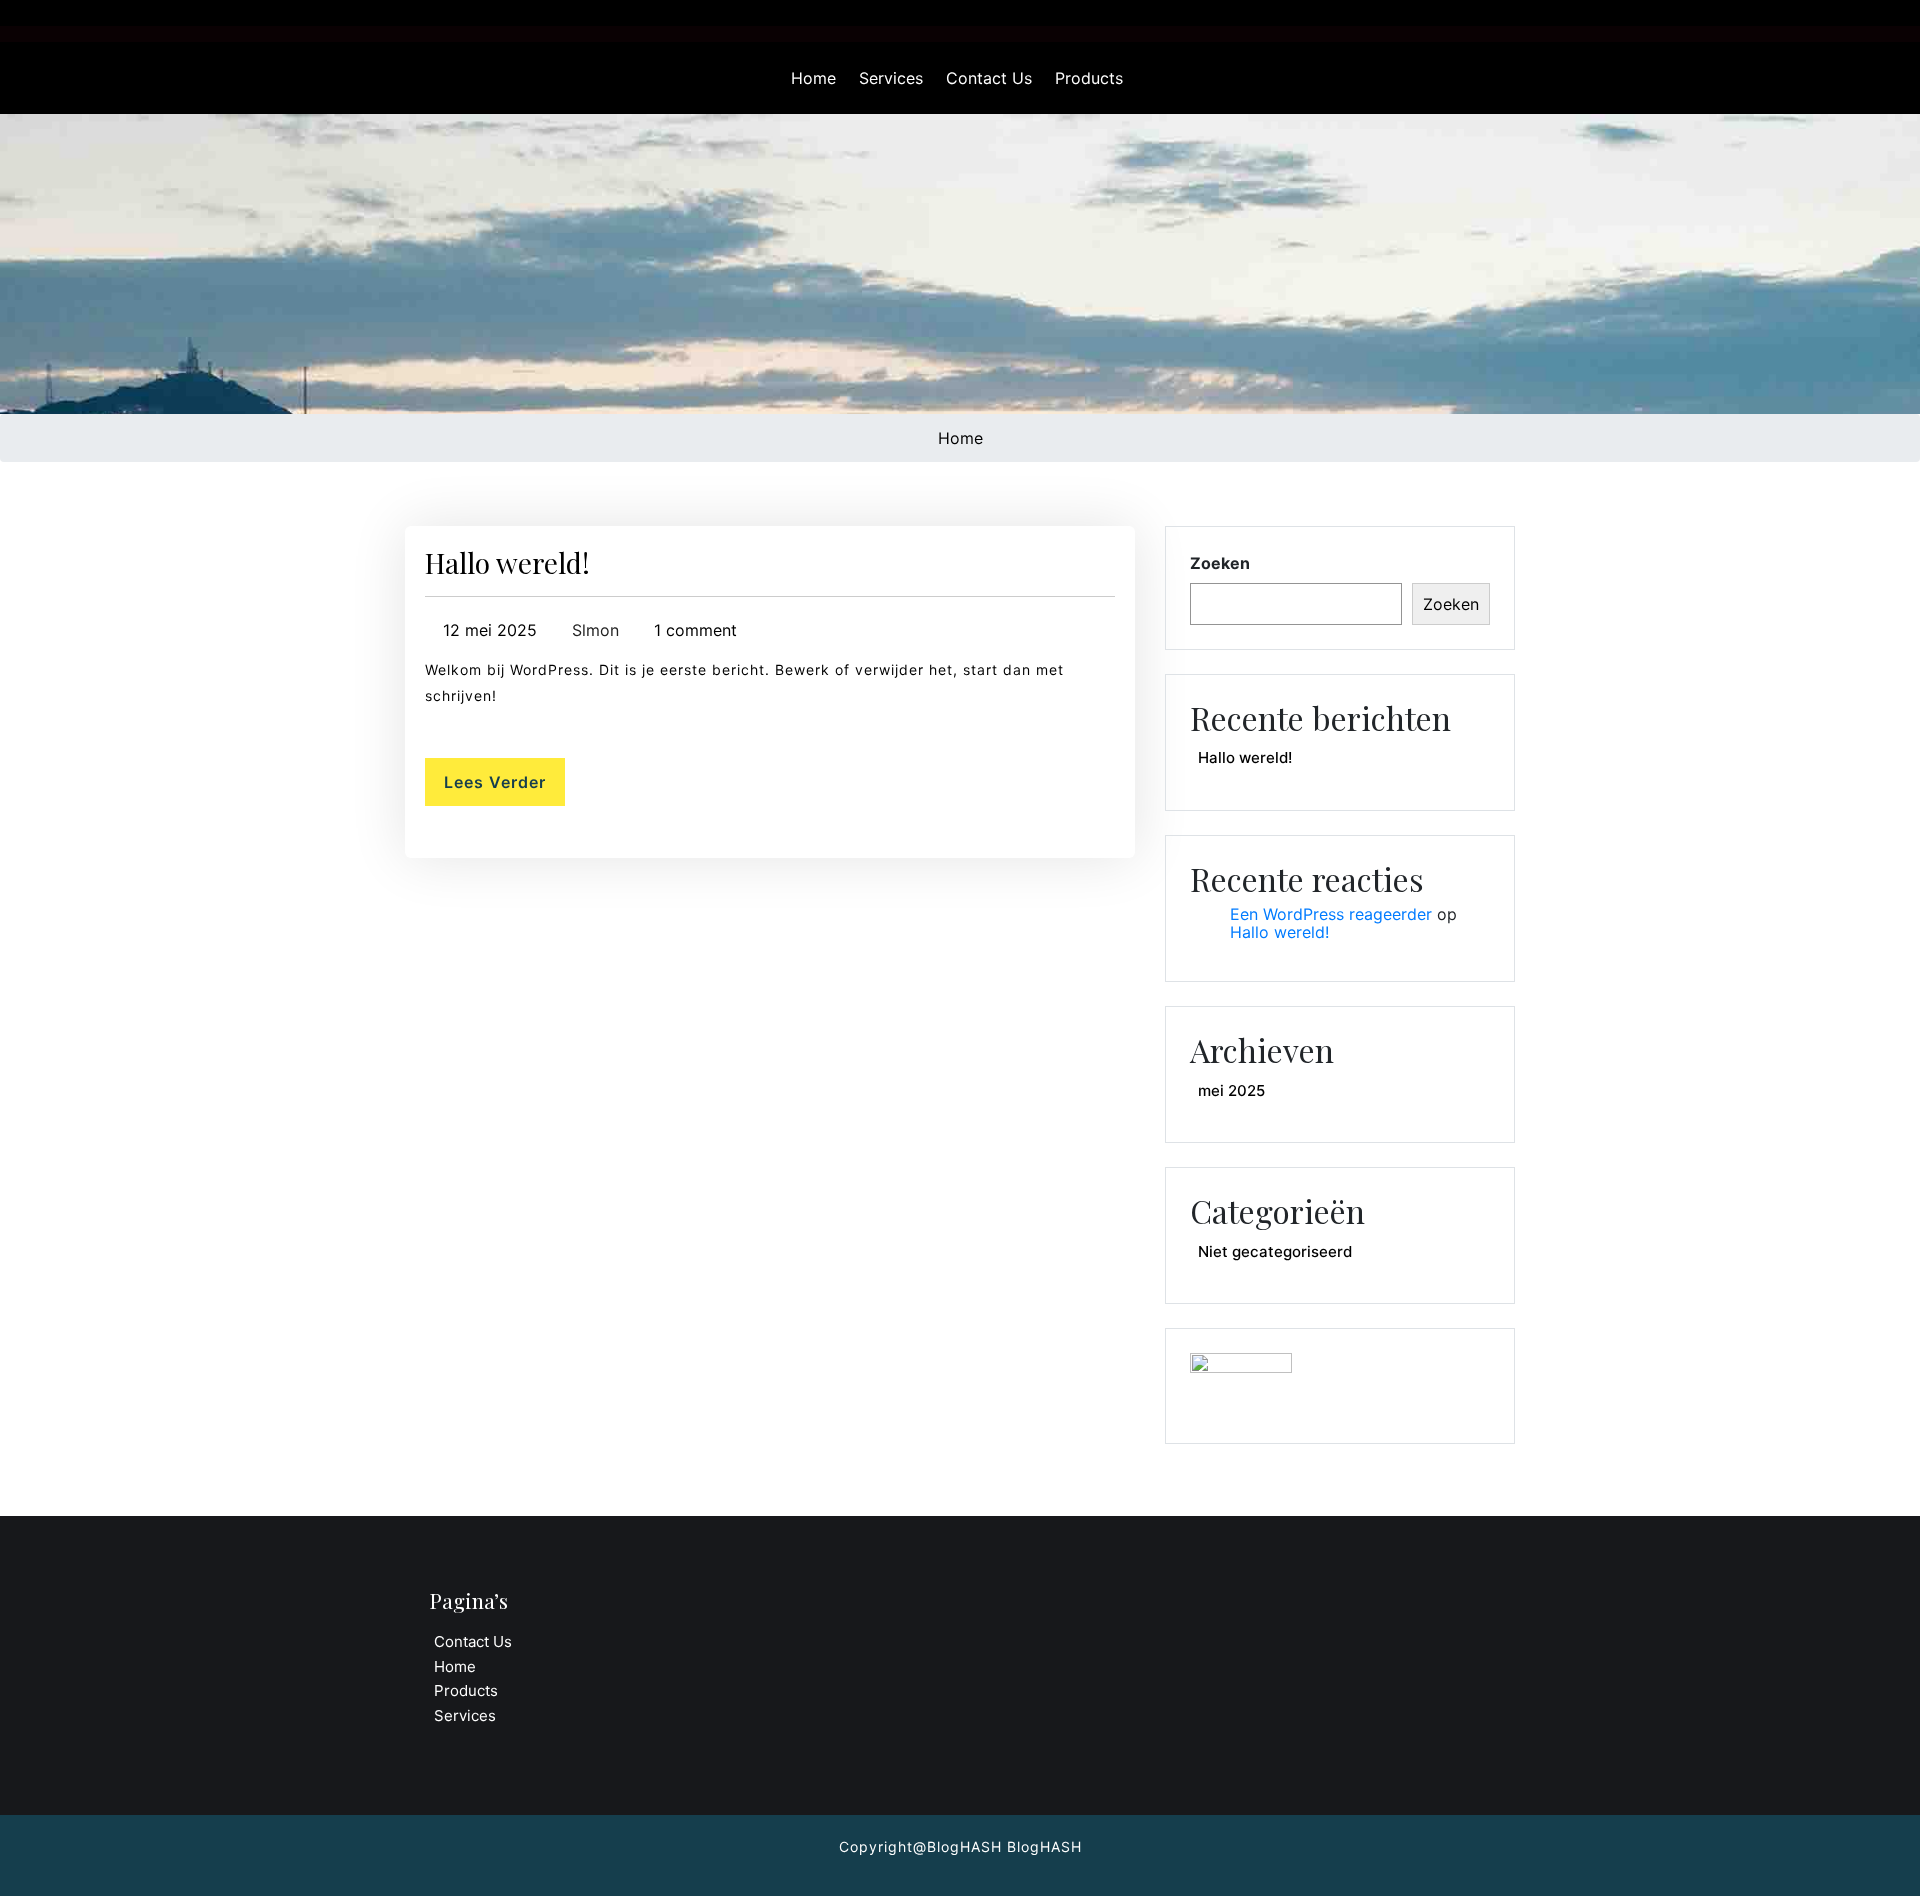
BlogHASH (1042, 1846)
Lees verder (495, 782)
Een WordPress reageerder (1331, 914)
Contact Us (989, 78)
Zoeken (1220, 563)
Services (891, 78)
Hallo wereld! (507, 562)
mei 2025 (1231, 1090)
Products (1089, 78)
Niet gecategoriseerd (1275, 1251)
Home (813, 78)
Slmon (593, 630)
